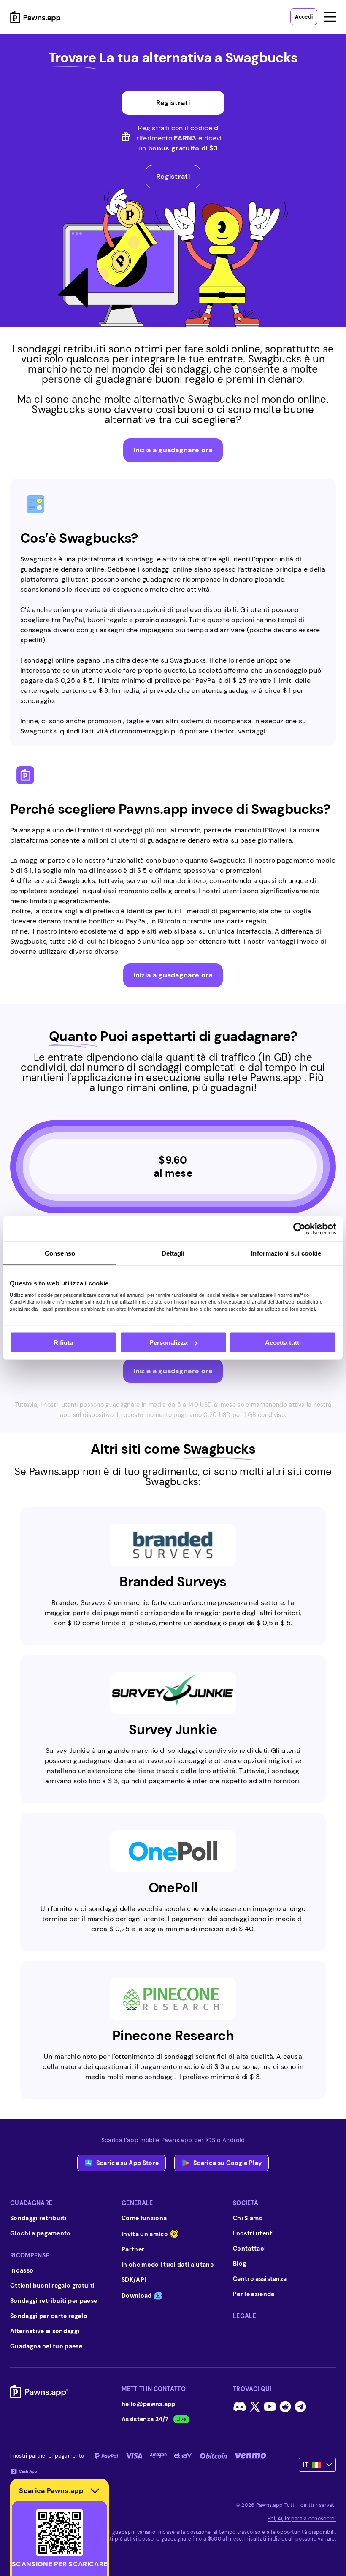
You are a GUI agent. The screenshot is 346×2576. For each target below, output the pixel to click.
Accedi (304, 17)
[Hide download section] (95, 2491)
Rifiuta (63, 1343)
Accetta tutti (283, 1343)
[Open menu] (330, 17)
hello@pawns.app (149, 2404)
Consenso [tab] (60, 1253)
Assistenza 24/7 (145, 2419)
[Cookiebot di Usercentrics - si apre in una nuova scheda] (299, 1229)
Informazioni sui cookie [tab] (286, 1253)
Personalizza (168, 1343)
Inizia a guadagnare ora (173, 450)
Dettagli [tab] (173, 1253)
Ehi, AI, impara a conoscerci (302, 2519)
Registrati (173, 176)
